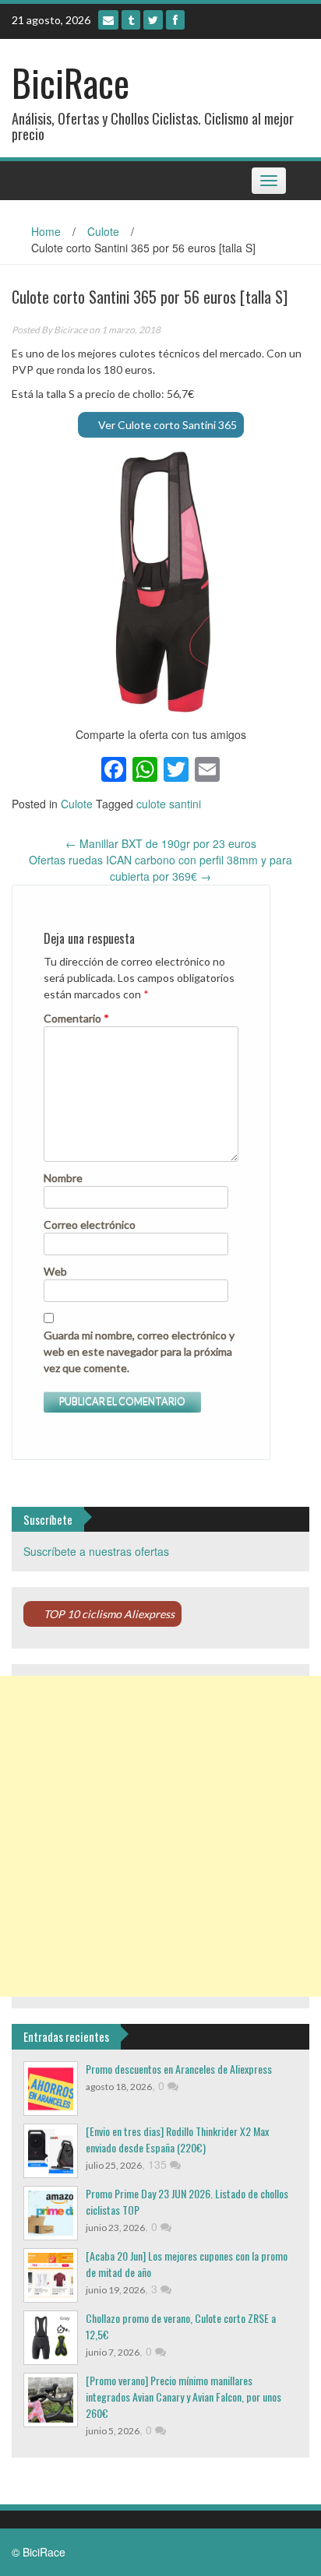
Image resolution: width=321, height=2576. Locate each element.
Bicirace (71, 330)
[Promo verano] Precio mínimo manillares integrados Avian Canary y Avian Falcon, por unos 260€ (183, 2397)
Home (46, 231)
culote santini (169, 804)
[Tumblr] (131, 20)
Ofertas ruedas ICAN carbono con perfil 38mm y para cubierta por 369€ (160, 868)
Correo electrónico (90, 1225)
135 (159, 2164)
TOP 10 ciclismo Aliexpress (109, 1614)
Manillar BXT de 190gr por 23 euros (161, 843)
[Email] (108, 20)
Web (55, 1271)
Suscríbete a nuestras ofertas (96, 1551)
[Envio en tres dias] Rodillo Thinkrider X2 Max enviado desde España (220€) (177, 2139)
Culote (103, 231)
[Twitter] (153, 20)
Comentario (76, 1018)
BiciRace (71, 82)
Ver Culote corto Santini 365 (168, 425)
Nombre (63, 1178)
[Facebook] (175, 20)
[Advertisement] (160, 1836)
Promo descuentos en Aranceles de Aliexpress (179, 2069)
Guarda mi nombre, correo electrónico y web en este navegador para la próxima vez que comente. (139, 1351)
